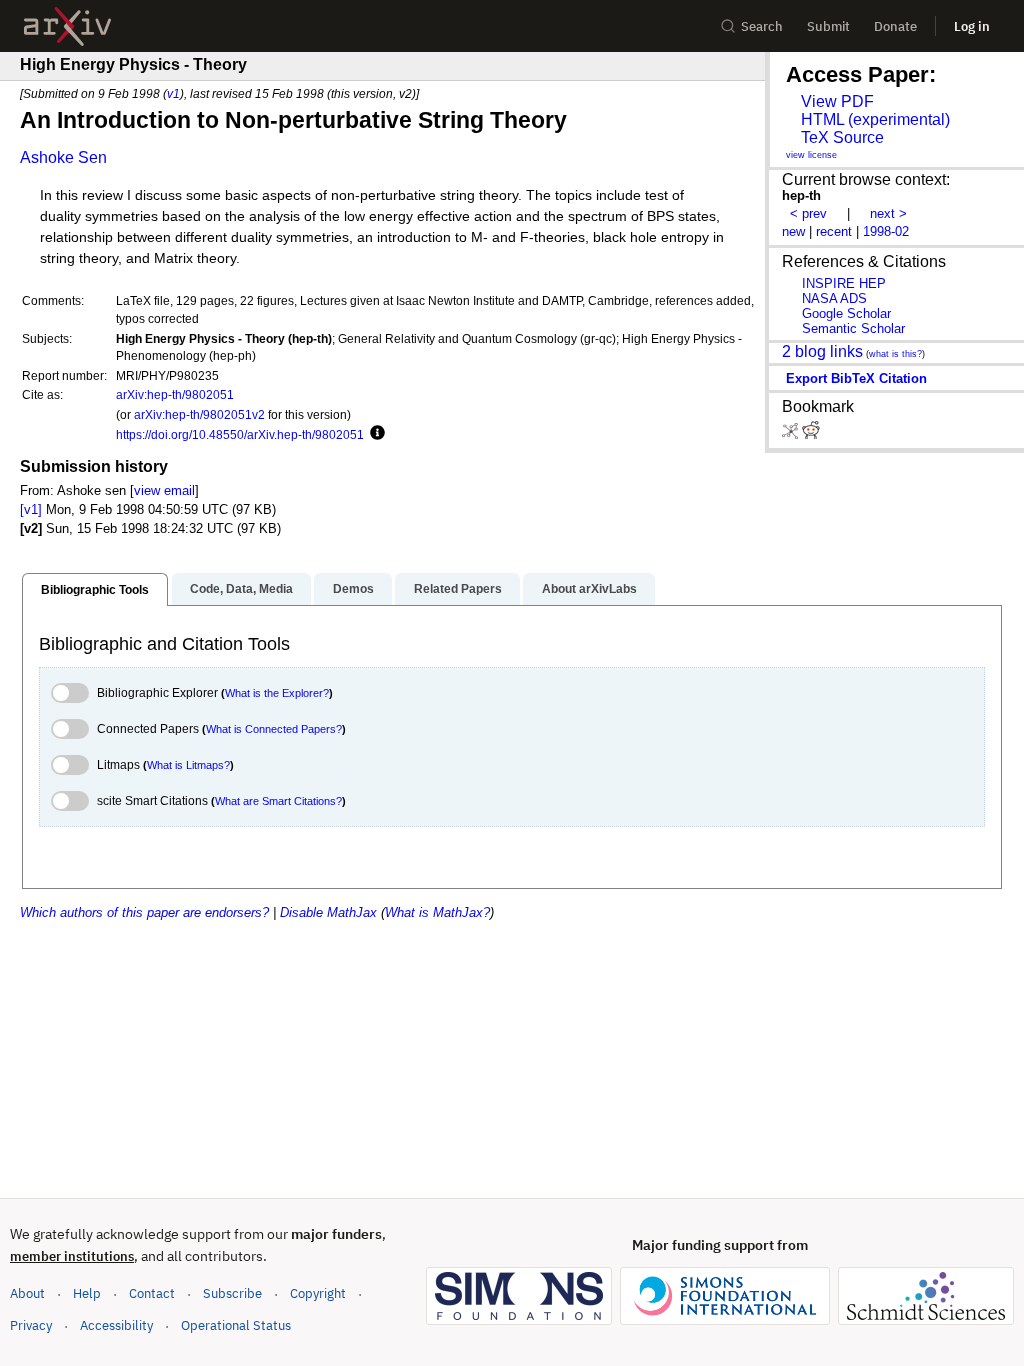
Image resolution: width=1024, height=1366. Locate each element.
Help (87, 1293)
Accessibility (116, 1325)
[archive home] (67, 26)
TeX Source (842, 137)
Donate (895, 26)
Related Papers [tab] (458, 589)
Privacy (31, 1325)
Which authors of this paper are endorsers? (144, 912)
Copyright (318, 1293)
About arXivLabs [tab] (589, 589)
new (793, 231)
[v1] (31, 509)
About (27, 1293)
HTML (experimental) (875, 119)
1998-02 (886, 231)
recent (834, 231)
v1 (173, 93)
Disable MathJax (328, 912)
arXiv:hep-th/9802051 (175, 394)
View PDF (837, 101)
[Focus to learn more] (374, 434)
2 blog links (822, 351)
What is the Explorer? (277, 693)
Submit (828, 26)
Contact (152, 1293)
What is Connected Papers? (274, 729)
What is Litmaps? (188, 765)
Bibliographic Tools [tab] (95, 590)
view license (811, 155)
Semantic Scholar (853, 328)
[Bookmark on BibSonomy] (792, 434)
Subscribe (232, 1293)
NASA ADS (834, 298)
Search (762, 26)
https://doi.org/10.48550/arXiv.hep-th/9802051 (240, 434)
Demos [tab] (353, 589)
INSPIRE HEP (844, 283)
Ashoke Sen (63, 157)
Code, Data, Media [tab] (241, 589)
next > (888, 213)
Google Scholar (846, 313)
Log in (972, 26)
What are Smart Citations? (278, 801)
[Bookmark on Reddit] (811, 434)
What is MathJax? (437, 912)
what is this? (895, 354)
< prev (808, 213)
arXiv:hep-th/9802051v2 (199, 414)
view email (164, 490)
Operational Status (236, 1325)
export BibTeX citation (856, 378)
